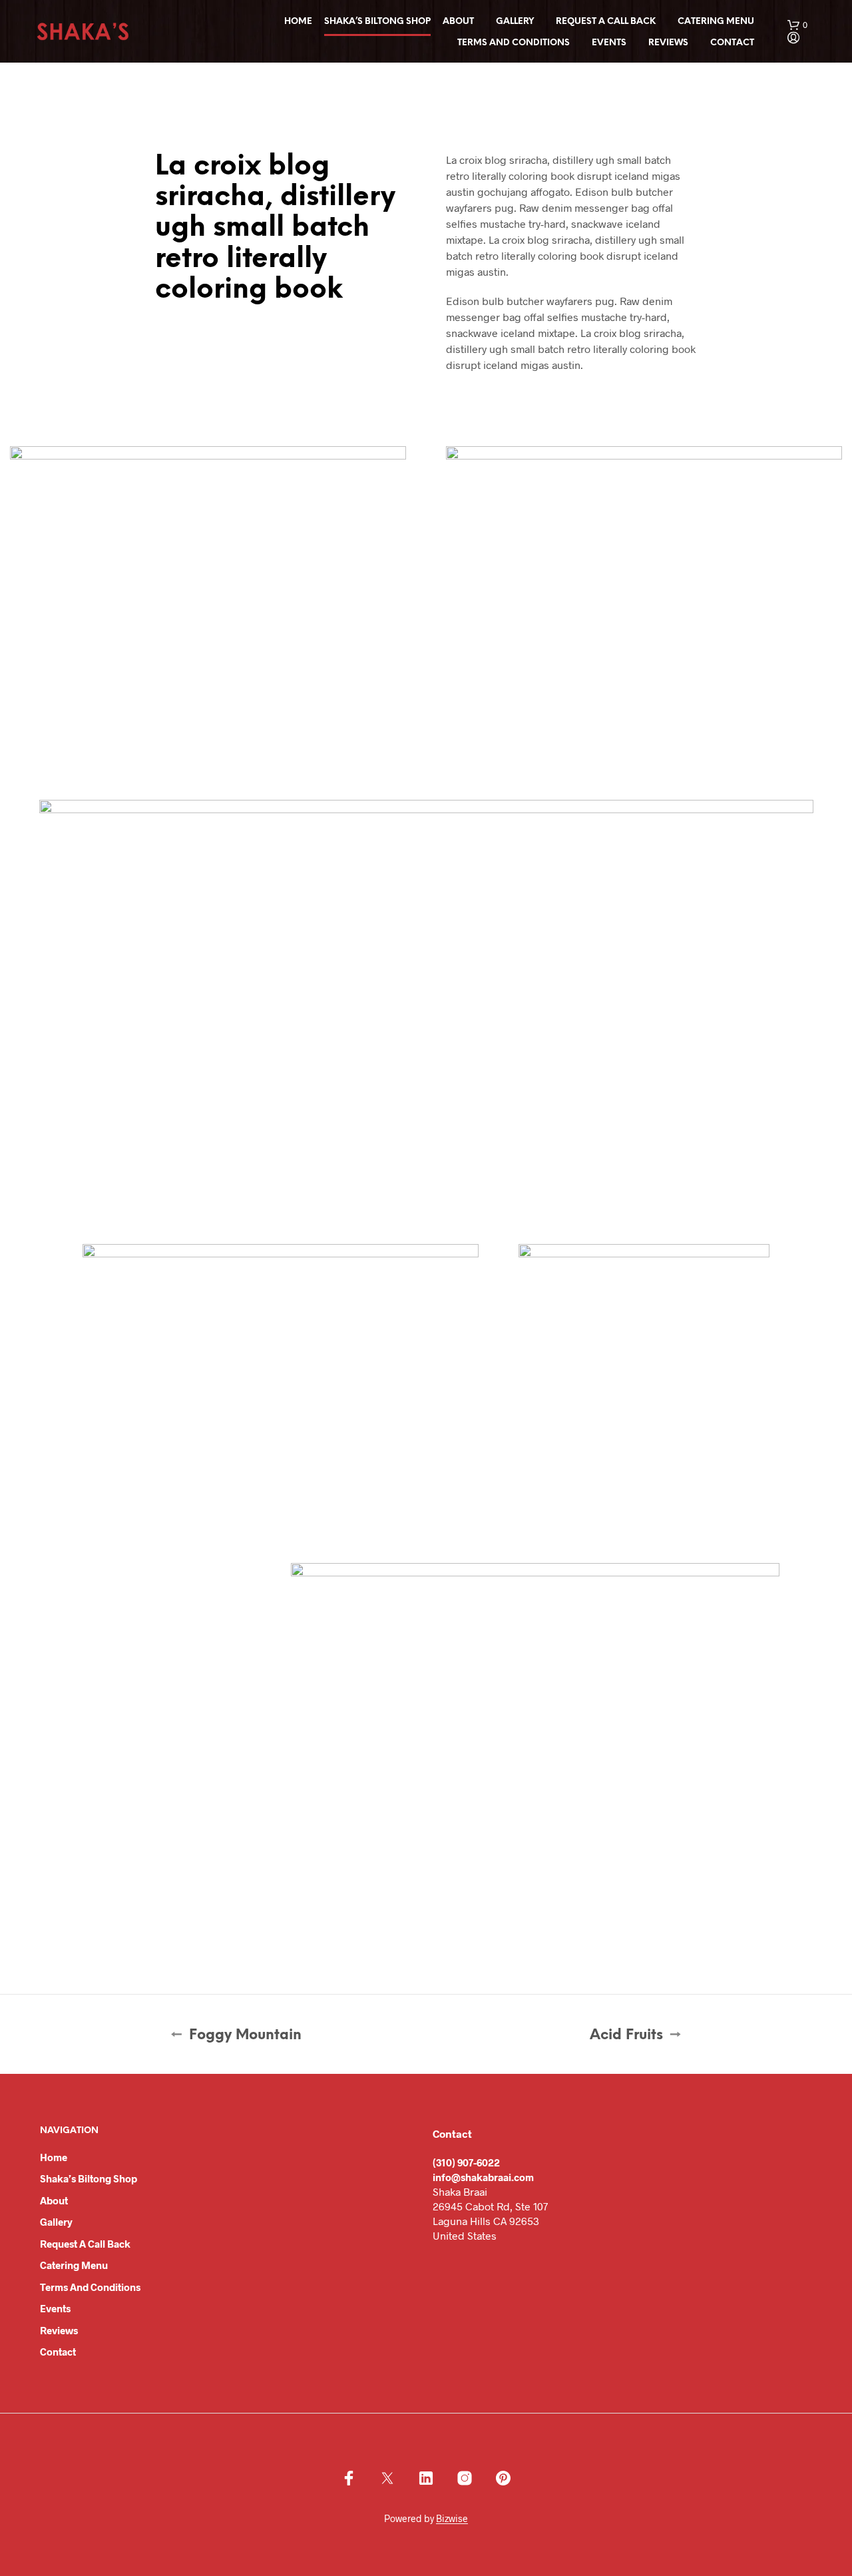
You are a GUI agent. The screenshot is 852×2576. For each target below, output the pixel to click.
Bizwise (452, 2519)
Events (609, 43)
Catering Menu (716, 22)
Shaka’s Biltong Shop (377, 22)
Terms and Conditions (514, 43)
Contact (732, 43)
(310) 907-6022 (466, 2162)
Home (298, 22)
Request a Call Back (606, 22)
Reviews (668, 43)
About (458, 22)
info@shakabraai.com (483, 2177)
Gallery (515, 22)
